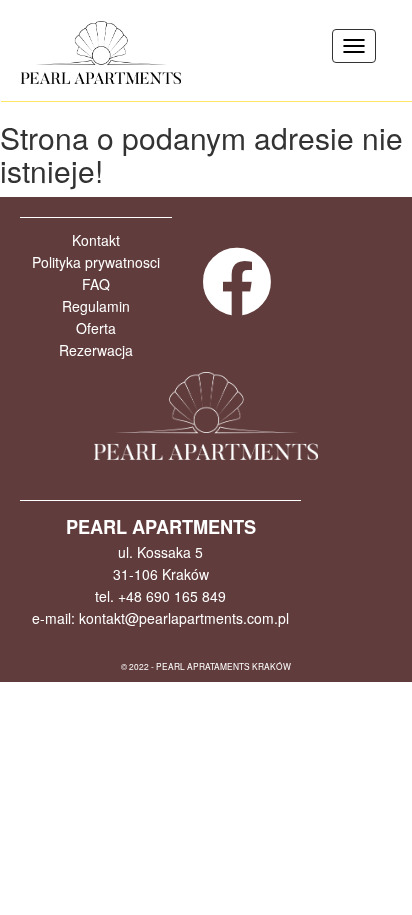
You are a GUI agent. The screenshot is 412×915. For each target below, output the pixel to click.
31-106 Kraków (161, 574)
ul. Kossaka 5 (160, 552)
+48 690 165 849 (172, 596)
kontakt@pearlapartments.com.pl (184, 618)
